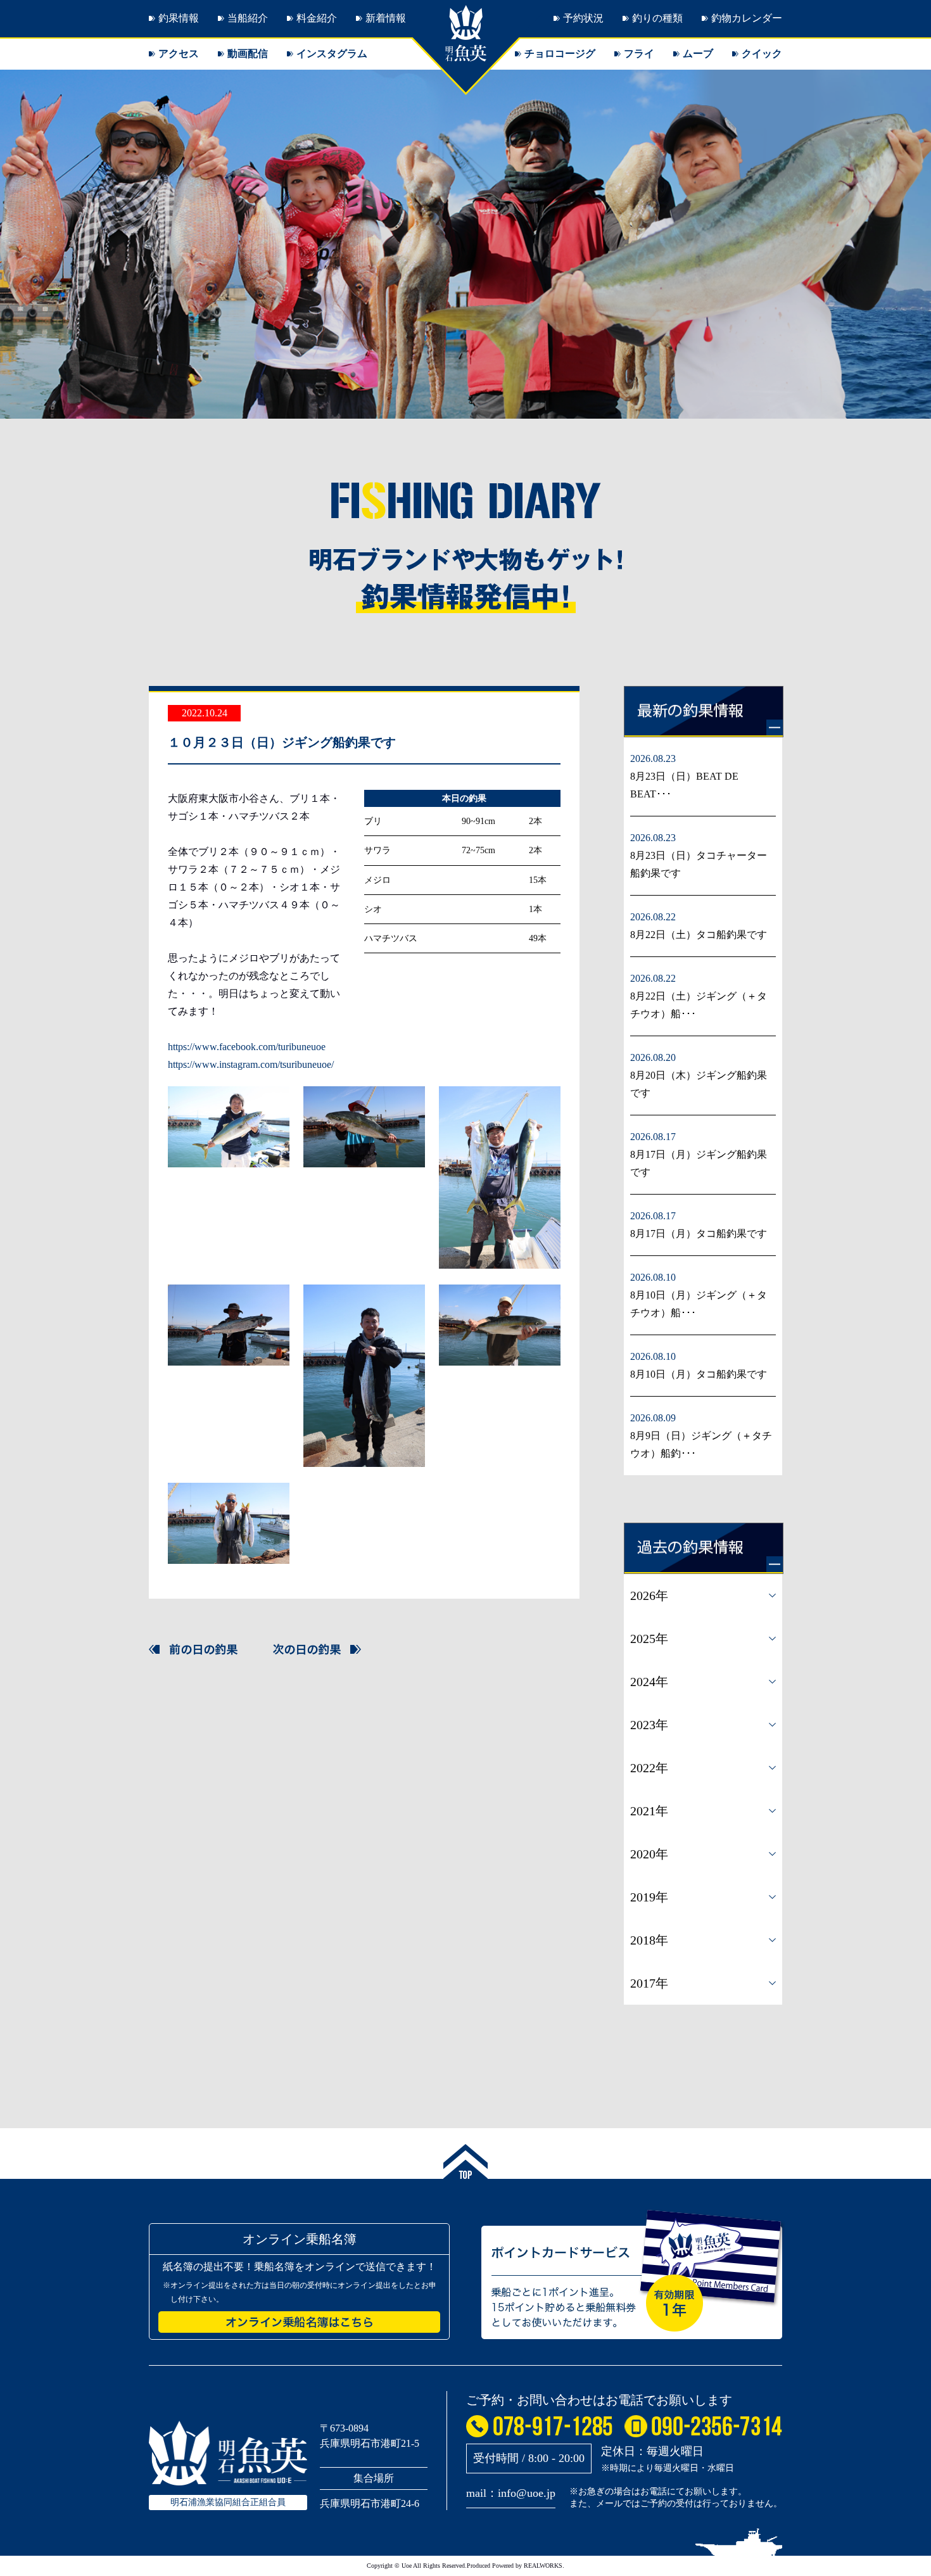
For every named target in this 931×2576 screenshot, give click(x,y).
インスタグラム (332, 54)
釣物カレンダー (747, 18)
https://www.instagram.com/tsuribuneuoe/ (251, 1064)
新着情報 (386, 18)
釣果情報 (179, 18)
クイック (762, 54)
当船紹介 (248, 18)
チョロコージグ (560, 54)
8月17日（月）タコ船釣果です (699, 1234)
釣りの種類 (657, 18)
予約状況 (583, 18)
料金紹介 (317, 18)
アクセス (179, 54)
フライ (639, 54)
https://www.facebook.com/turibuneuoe (247, 1047)
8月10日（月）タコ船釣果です (699, 1374)
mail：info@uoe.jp (511, 2493)
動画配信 (248, 54)
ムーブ (698, 54)
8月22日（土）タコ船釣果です (699, 935)
